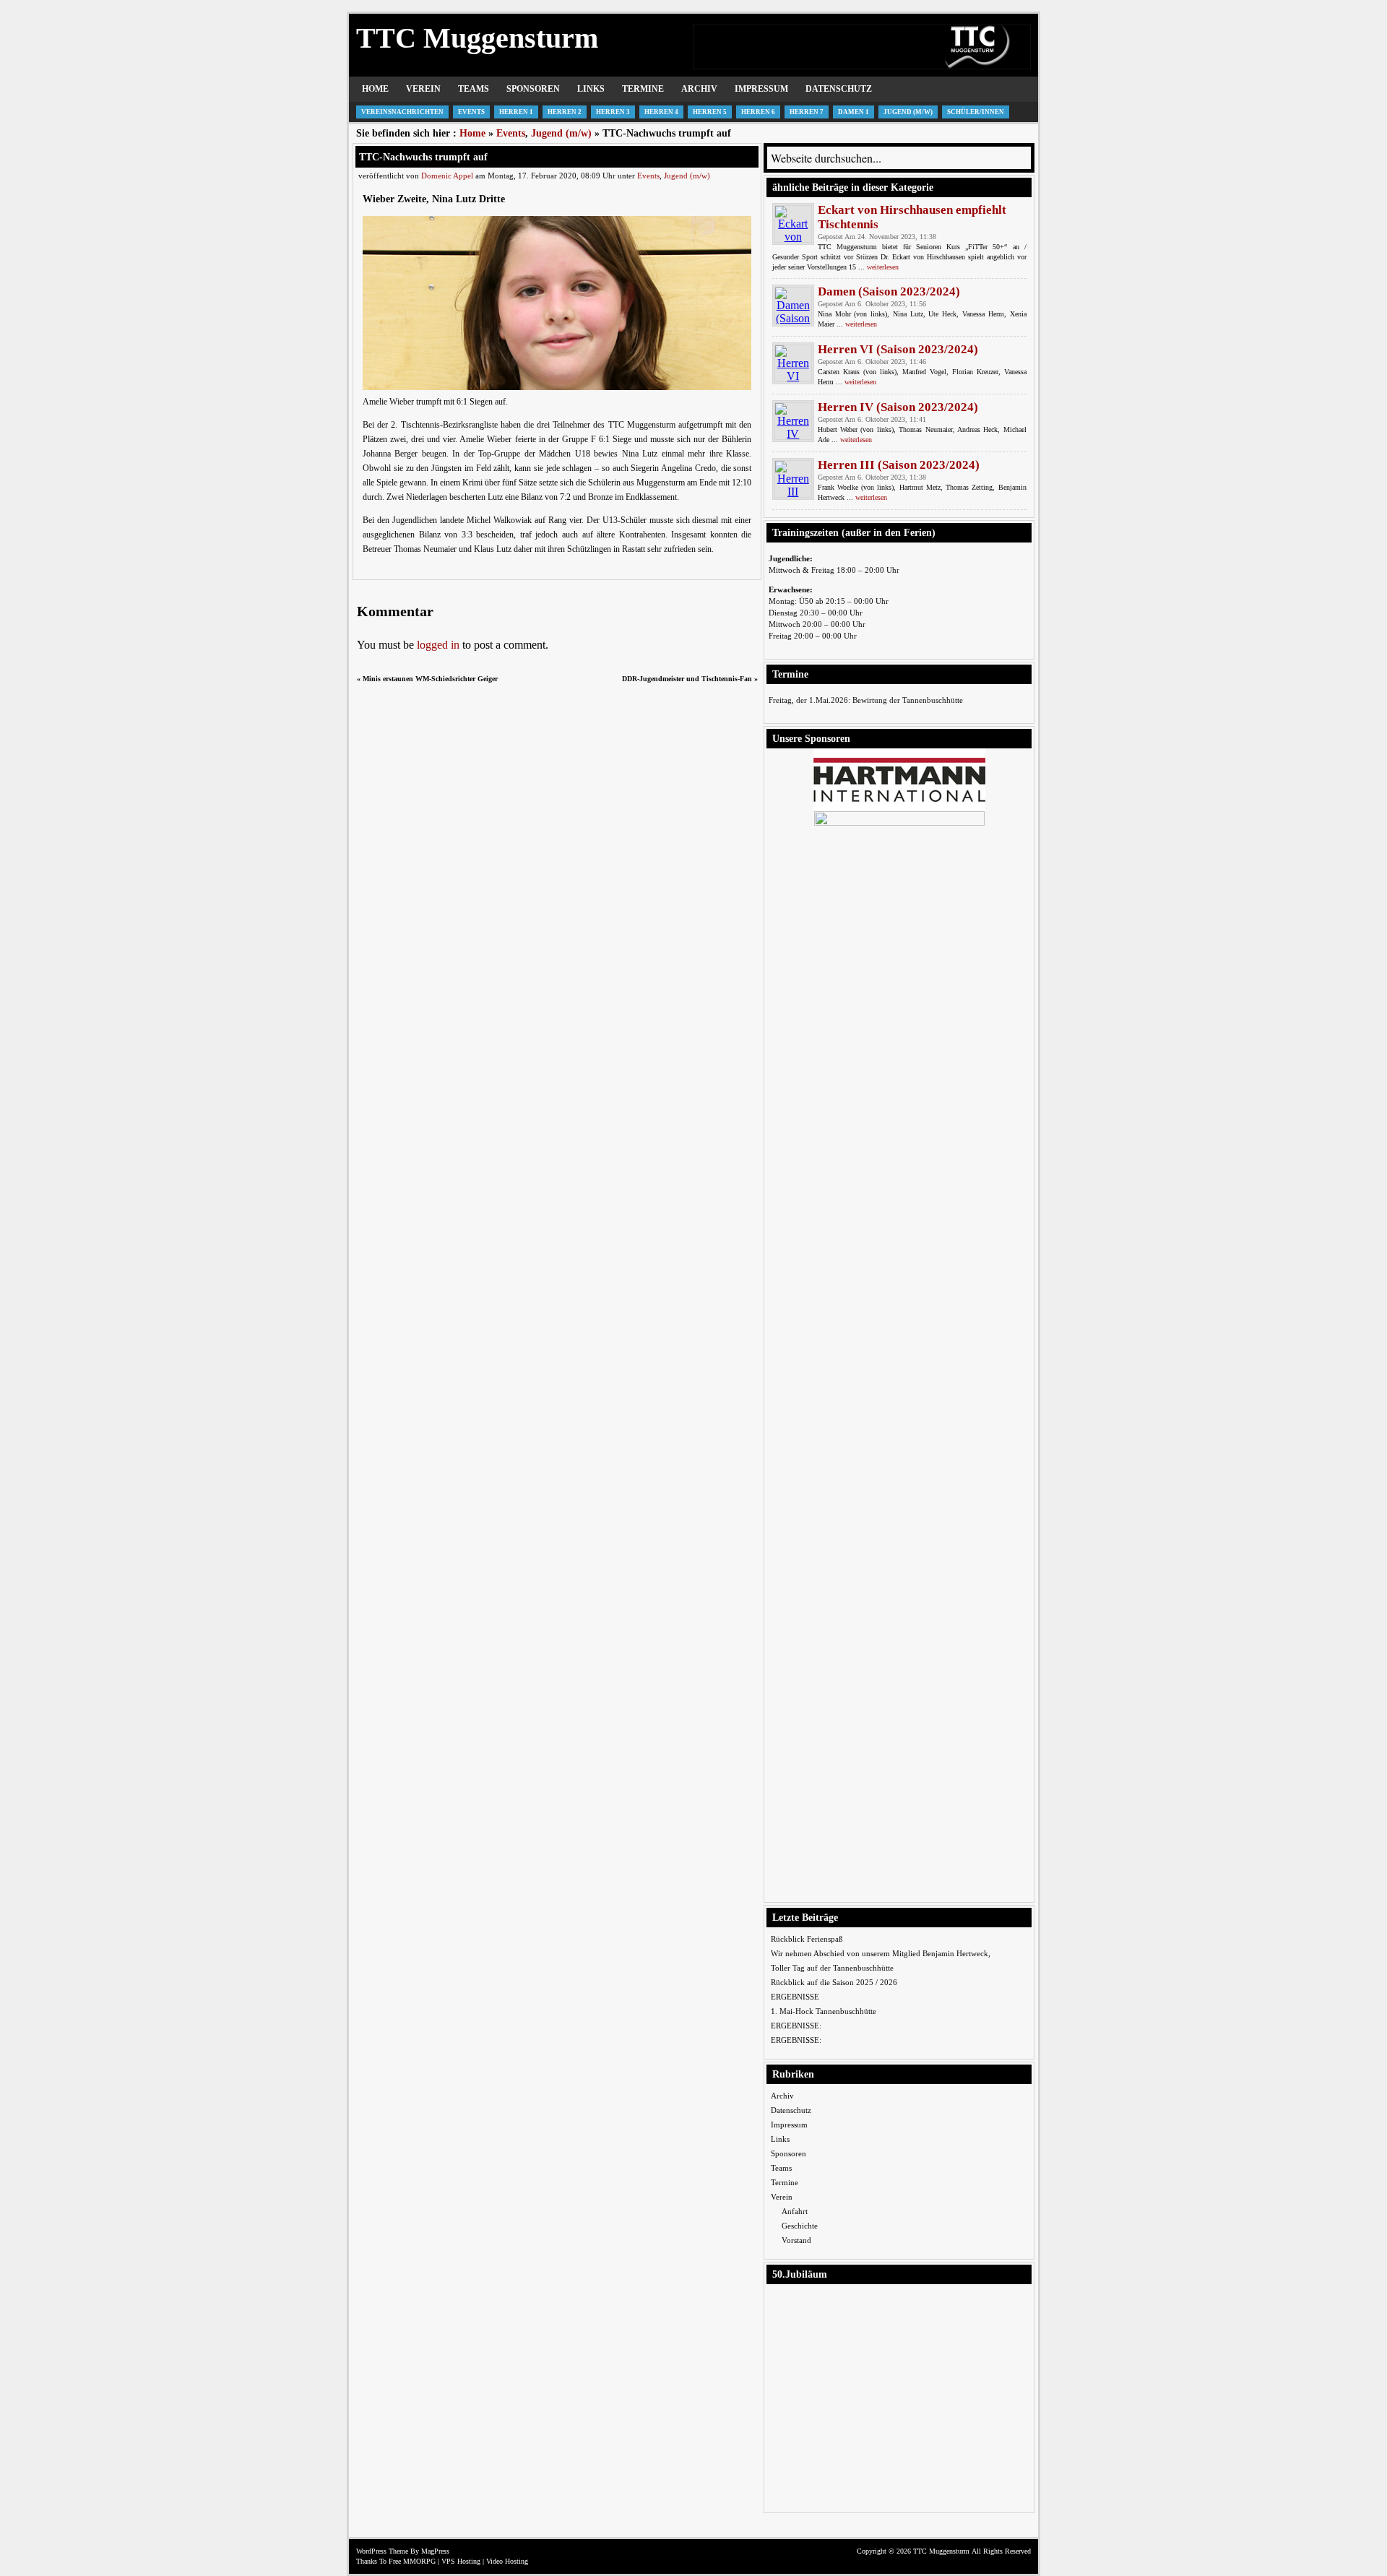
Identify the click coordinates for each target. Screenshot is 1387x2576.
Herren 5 (710, 112)
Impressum (761, 89)
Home (375, 89)
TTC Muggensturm (477, 38)
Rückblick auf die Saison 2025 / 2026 (834, 1982)
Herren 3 (613, 112)
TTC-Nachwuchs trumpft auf (423, 157)
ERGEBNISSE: (796, 2026)
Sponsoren (533, 89)
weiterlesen (883, 267)
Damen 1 (854, 112)
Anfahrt (795, 2211)
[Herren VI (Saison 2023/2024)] (793, 363)
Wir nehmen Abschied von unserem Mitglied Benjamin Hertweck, (881, 1953)
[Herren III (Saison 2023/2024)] (793, 479)
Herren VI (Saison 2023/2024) (898, 349)
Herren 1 (516, 112)
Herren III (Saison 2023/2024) (899, 465)
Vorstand (796, 2240)
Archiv (699, 89)
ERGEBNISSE (795, 1997)
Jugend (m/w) (908, 112)
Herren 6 (758, 112)
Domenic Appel (447, 176)
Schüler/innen (976, 112)
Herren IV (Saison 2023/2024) (898, 407)
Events (471, 112)
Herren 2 (565, 112)
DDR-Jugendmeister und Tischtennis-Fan (687, 679)
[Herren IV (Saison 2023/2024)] (793, 421)
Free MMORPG (412, 2561)
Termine (643, 89)
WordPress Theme (382, 2551)
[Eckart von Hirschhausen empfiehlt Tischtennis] (793, 224)
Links (591, 89)
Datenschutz (839, 89)
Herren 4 (661, 112)
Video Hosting (507, 2561)
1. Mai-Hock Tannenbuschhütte (824, 2011)
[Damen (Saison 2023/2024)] (793, 306)
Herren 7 (807, 112)
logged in (438, 645)
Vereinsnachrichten (402, 112)
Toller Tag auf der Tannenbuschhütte (832, 1968)
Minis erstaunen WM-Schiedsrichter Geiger (430, 679)
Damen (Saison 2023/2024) (889, 291)
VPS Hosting (461, 2561)
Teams (474, 89)
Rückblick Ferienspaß (807, 1939)
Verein (423, 89)
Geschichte (800, 2226)
